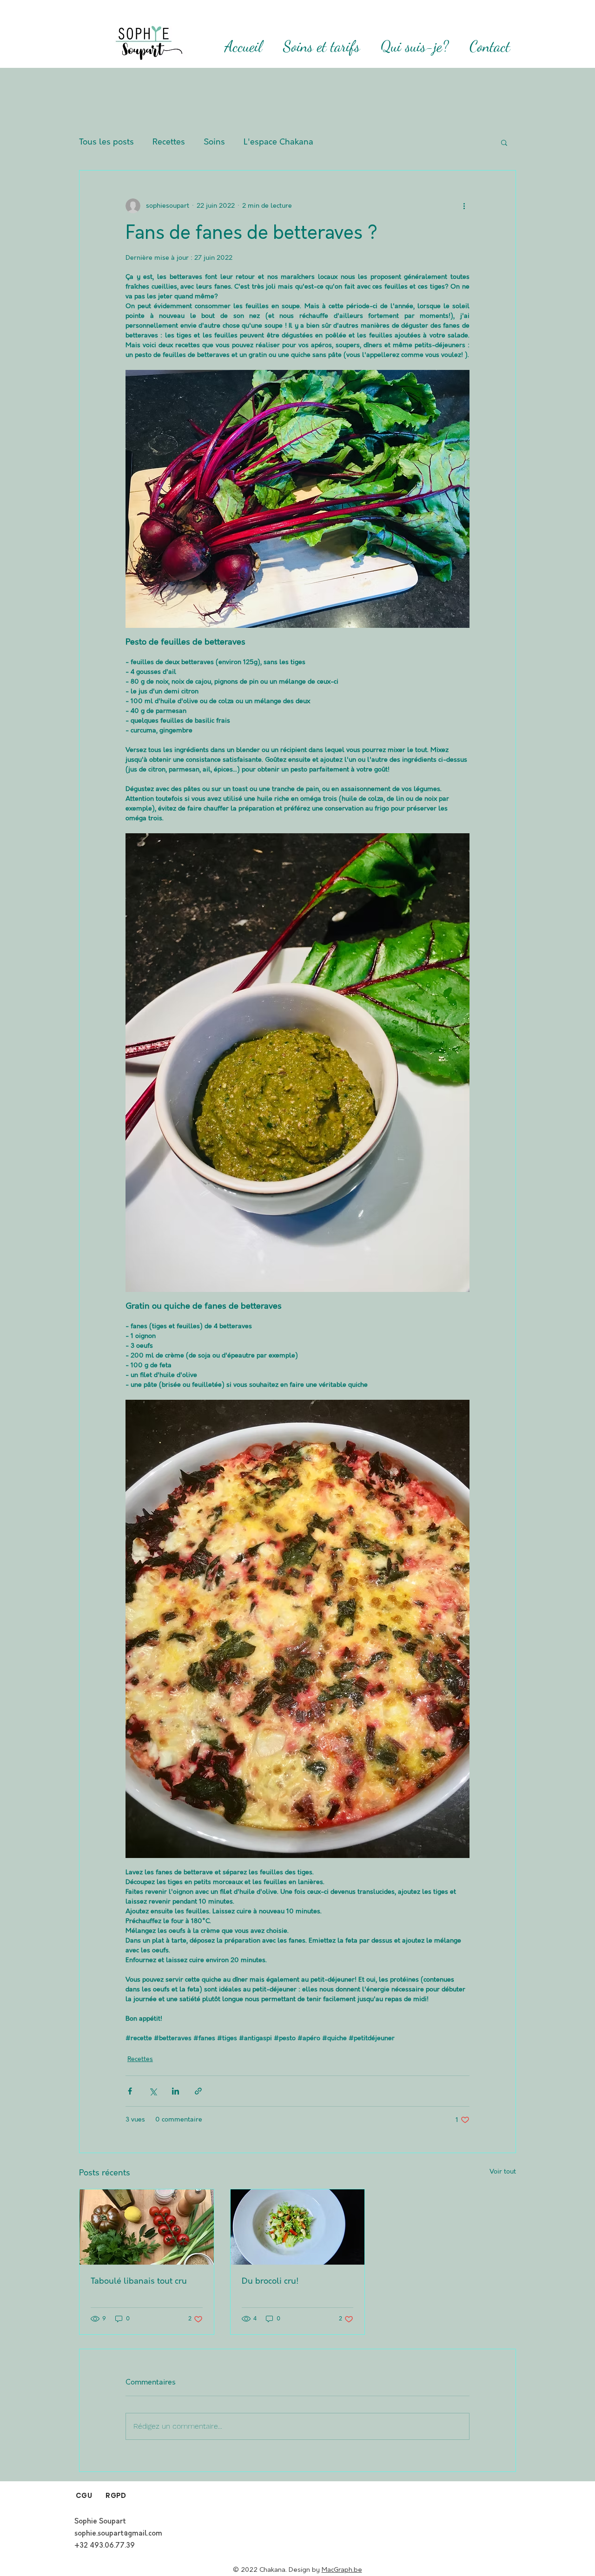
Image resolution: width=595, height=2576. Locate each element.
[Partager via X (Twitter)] (153, 2091)
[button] (504, 142)
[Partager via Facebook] (130, 2091)
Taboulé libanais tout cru (139, 2281)
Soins (214, 142)
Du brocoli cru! (270, 2281)
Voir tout (503, 2172)
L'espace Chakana (278, 142)
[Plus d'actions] (464, 206)
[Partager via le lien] (198, 2091)
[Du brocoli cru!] (298, 2227)
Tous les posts (106, 142)
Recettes (169, 142)
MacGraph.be (342, 2570)
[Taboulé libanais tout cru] (147, 2227)
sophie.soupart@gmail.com (118, 2534)
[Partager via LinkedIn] (175, 2091)
